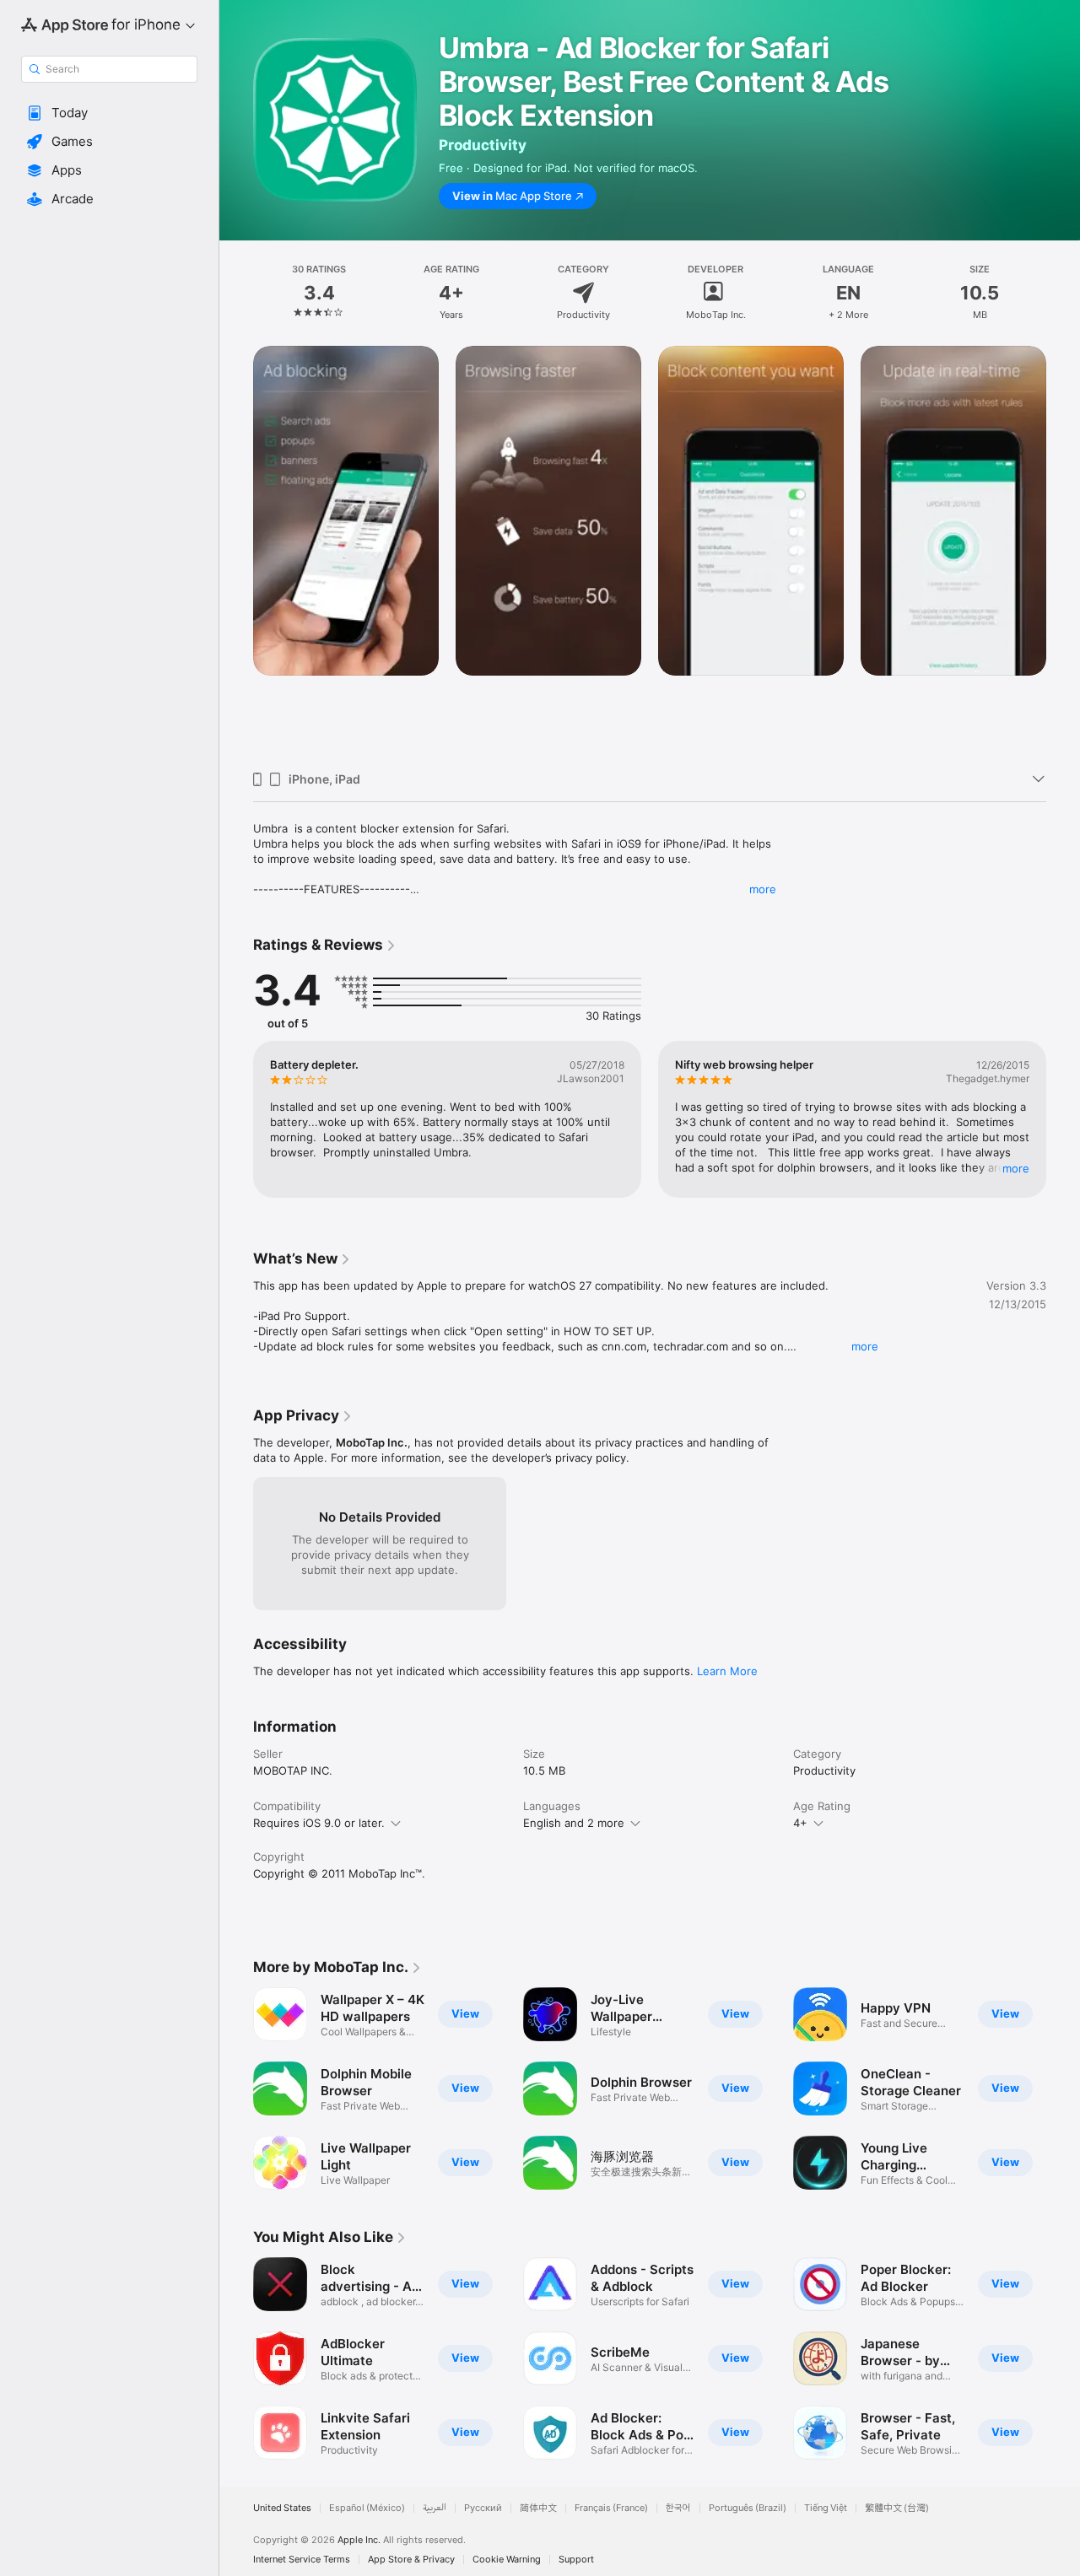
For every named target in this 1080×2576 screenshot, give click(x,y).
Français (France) (611, 2508)
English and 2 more (574, 1823)
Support (576, 2560)
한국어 (678, 2508)
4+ (800, 1823)
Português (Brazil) (748, 2508)
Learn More (727, 1671)
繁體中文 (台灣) (897, 2508)
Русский (483, 2508)
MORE (1016, 1168)
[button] (109, 113)
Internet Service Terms (302, 2560)
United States (282, 2508)
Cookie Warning (507, 2560)
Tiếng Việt (826, 2508)
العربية (435, 2508)
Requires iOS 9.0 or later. (319, 1823)
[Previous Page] (236, 552)
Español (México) (367, 2508)
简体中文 (538, 2508)
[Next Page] (1063, 552)
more (763, 889)
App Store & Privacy (411, 2560)
